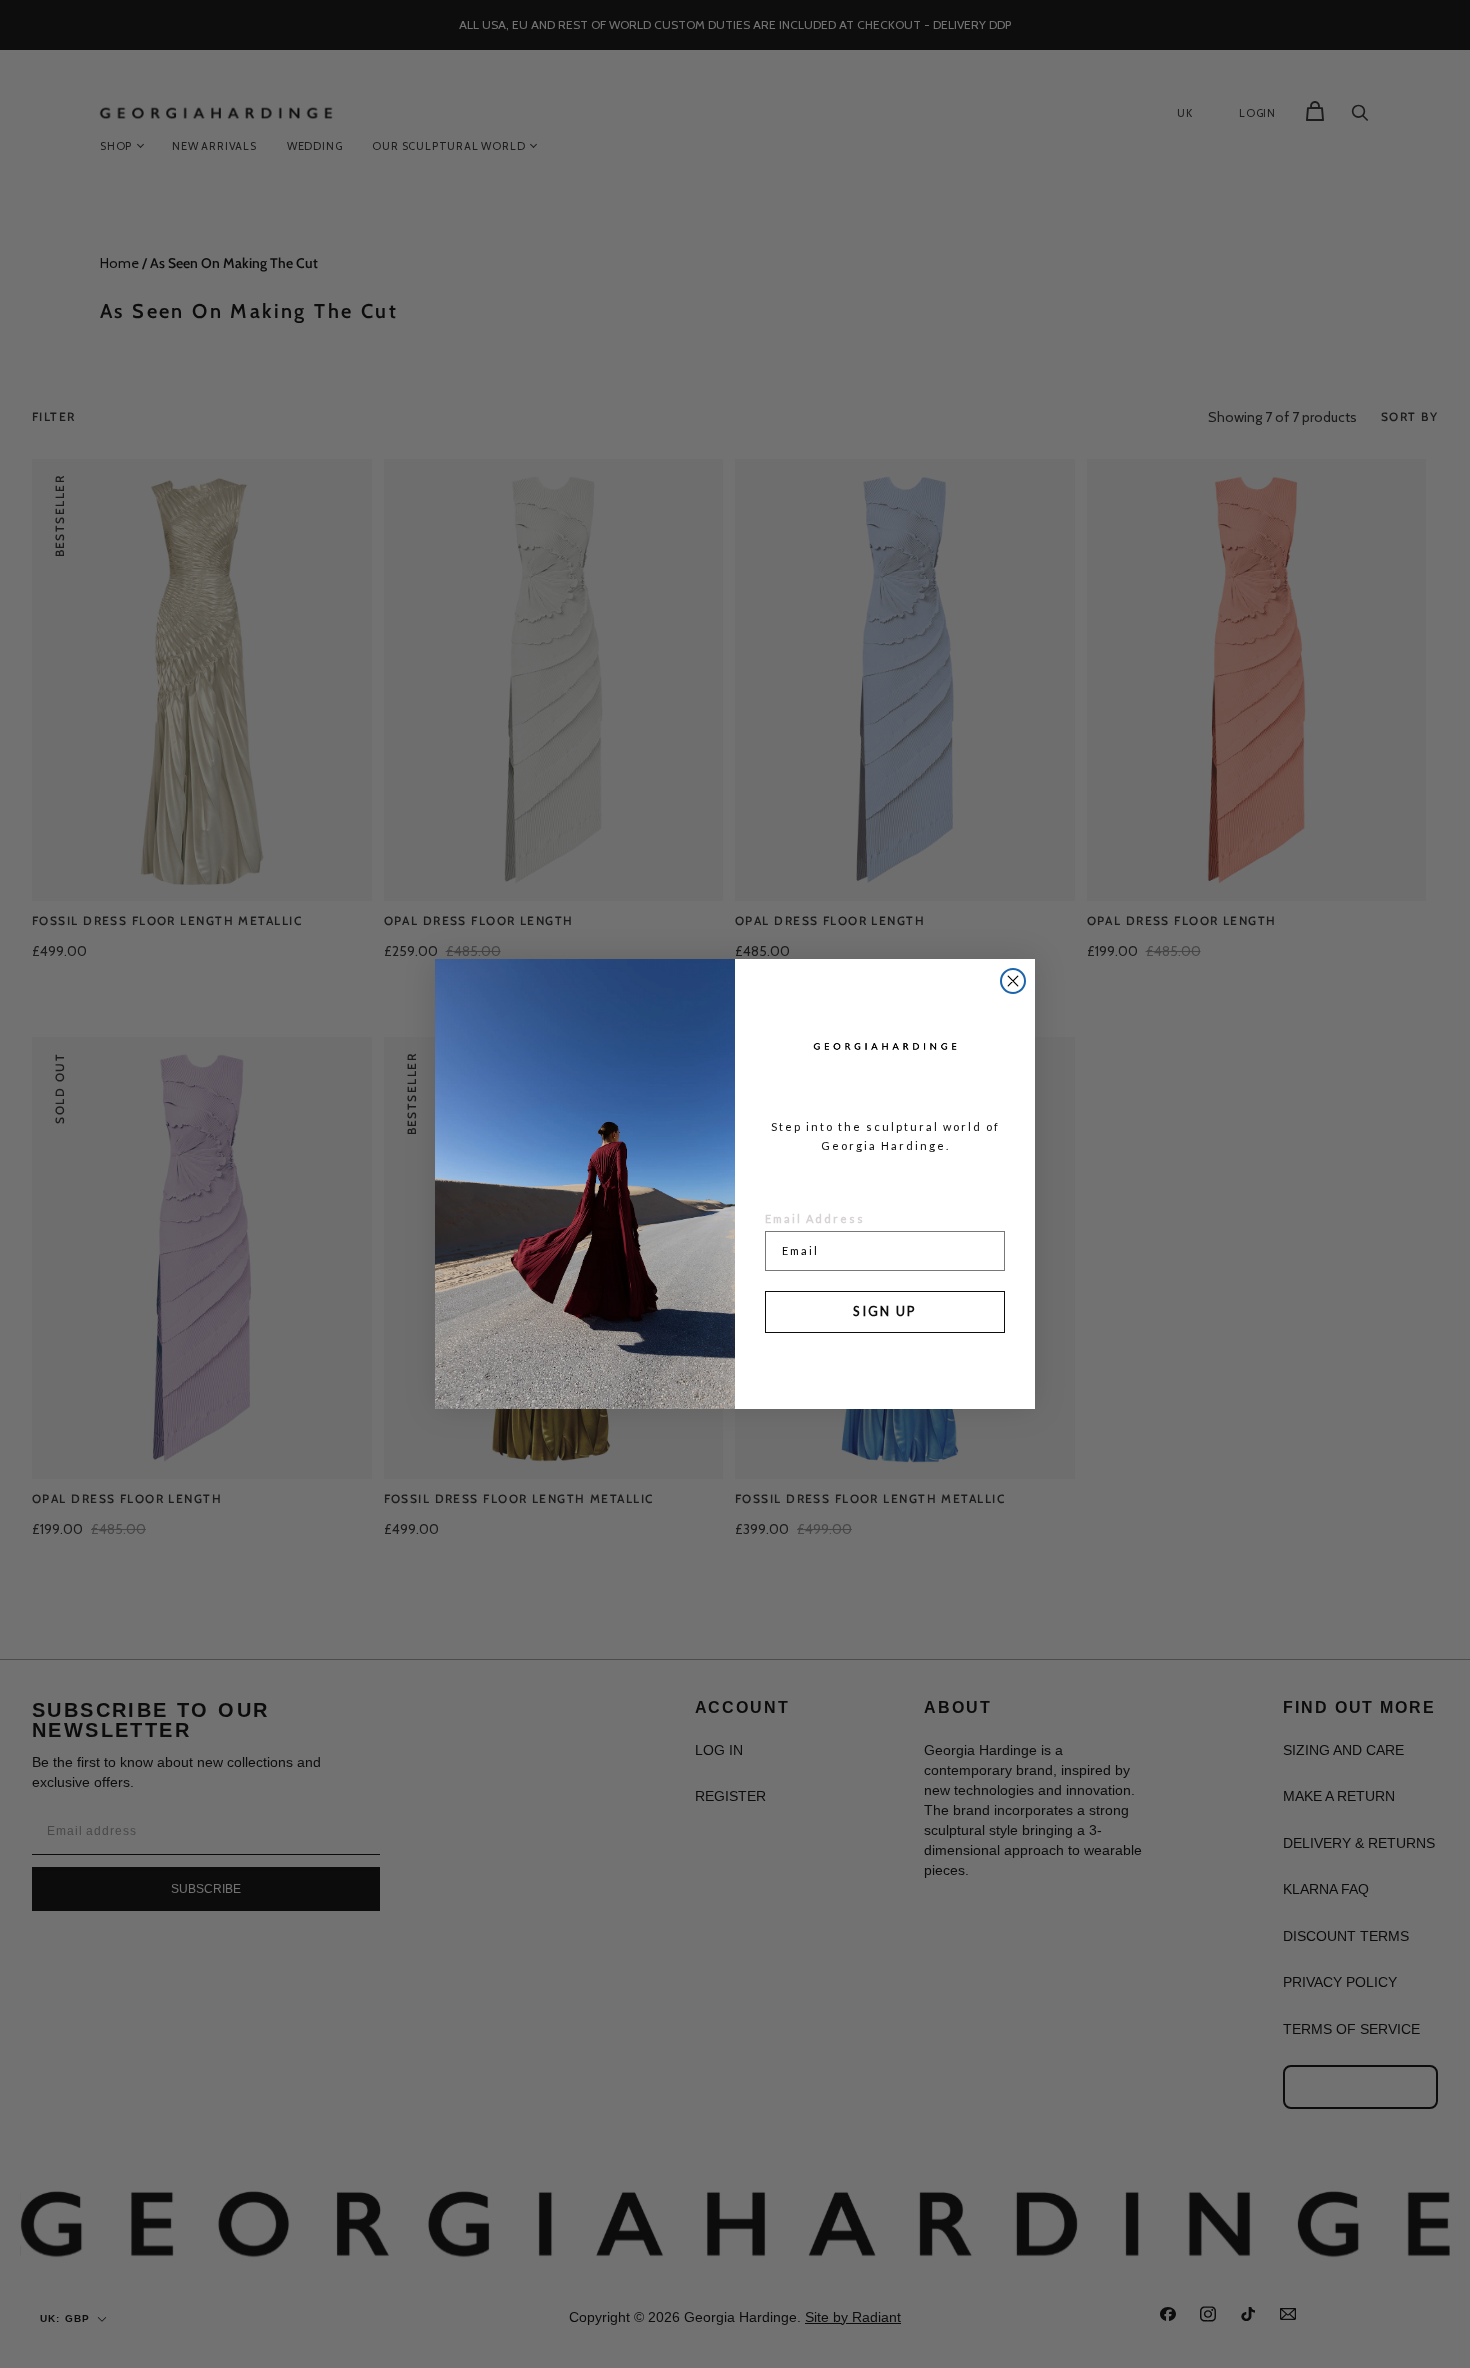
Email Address (815, 1218)
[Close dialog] (1013, 981)
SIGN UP (885, 1311)
